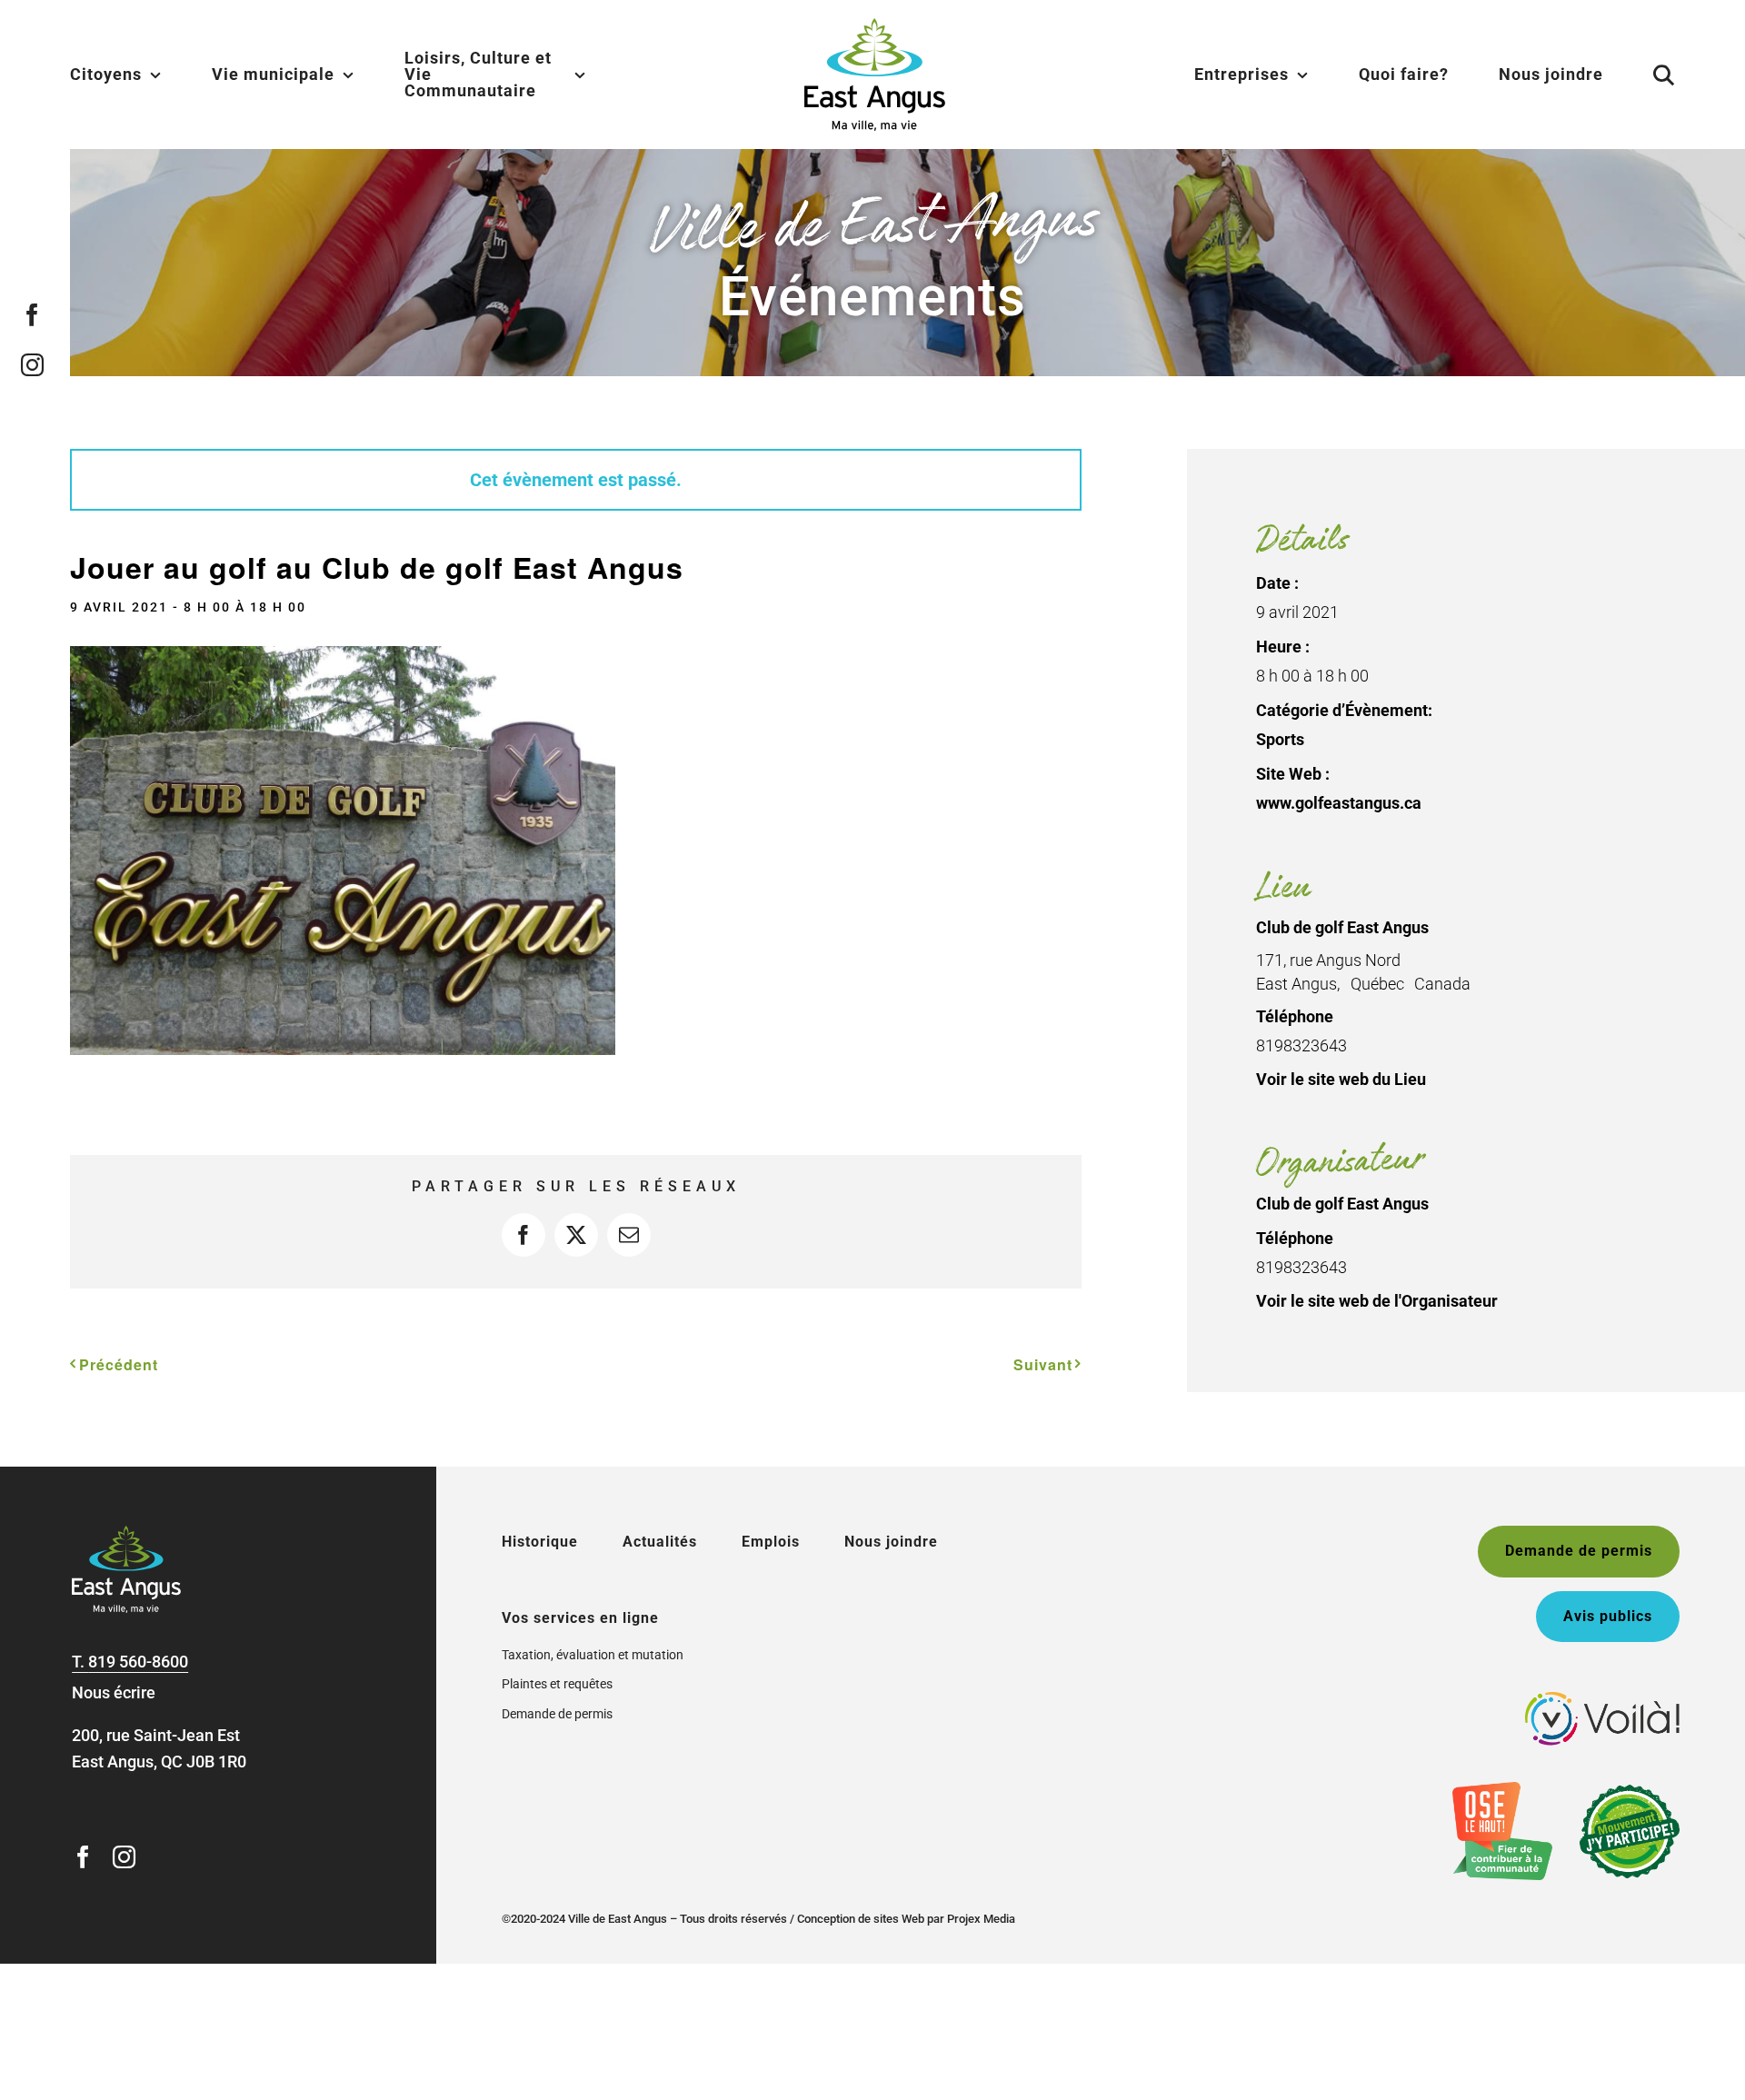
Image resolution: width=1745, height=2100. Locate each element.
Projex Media (981, 1919)
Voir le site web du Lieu (1341, 1079)
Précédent (119, 1364)
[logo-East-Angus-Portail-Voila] (1602, 1700)
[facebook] (32, 315)
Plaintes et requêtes (557, 1684)
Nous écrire (114, 1692)
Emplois (771, 1542)
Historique (540, 1542)
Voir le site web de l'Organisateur (1377, 1301)
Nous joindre (891, 1542)
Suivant (1043, 1364)
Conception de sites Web (861, 1919)
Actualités (660, 1542)
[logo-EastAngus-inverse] (126, 1533)
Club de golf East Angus (1342, 927)
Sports (1280, 739)
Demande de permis (557, 1714)
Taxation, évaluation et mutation (593, 1655)
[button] (1641, 75)
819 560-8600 (138, 1662)
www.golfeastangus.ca (1339, 803)
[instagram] (32, 365)
